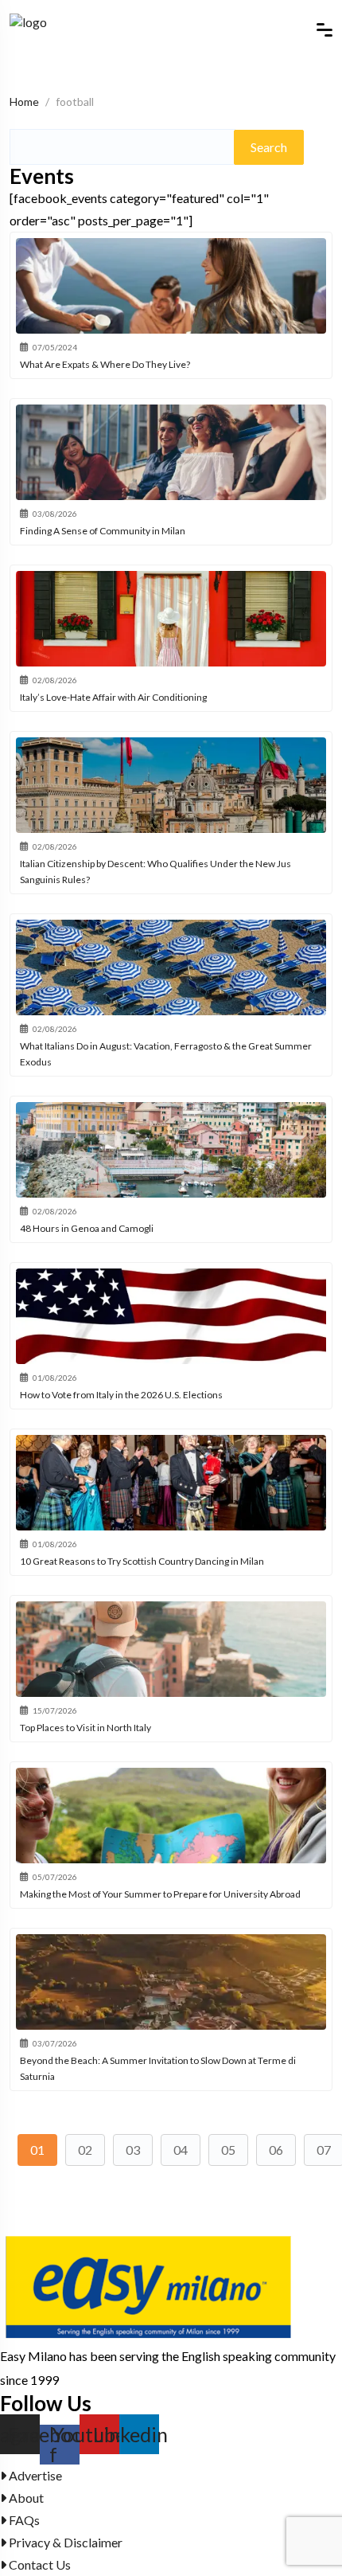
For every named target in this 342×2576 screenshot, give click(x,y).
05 (228, 2150)
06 (276, 2150)
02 (85, 2150)
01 (37, 2150)
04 (181, 2150)
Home (24, 102)
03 (133, 2150)
